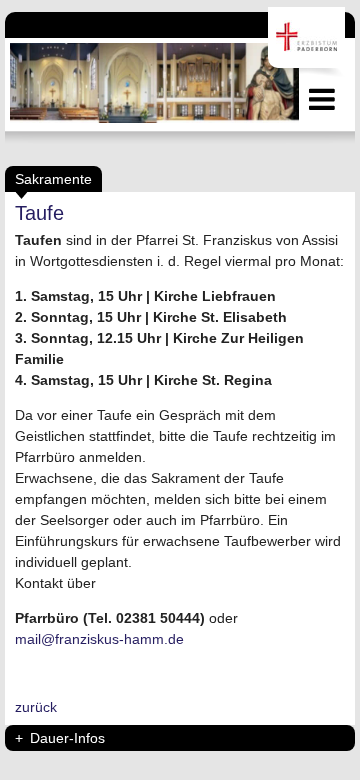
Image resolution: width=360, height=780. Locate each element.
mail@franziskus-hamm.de (99, 639)
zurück (36, 707)
